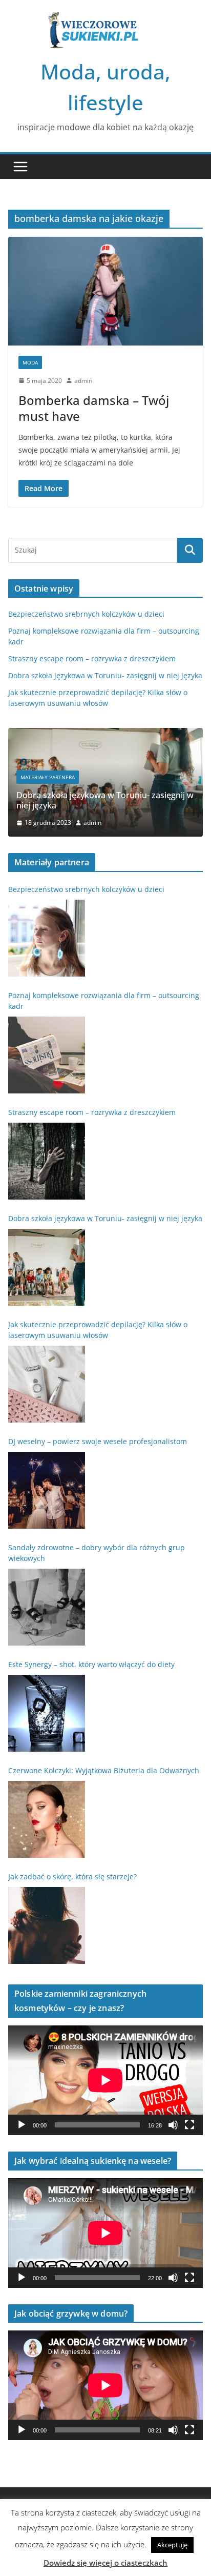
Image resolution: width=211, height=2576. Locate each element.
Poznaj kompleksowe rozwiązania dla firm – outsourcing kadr (104, 1001)
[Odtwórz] (22, 2125)
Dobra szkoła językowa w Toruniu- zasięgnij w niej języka (105, 675)
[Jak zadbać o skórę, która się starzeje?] (47, 1925)
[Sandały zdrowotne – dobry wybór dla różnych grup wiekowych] (47, 1607)
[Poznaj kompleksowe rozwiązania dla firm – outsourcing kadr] (47, 1055)
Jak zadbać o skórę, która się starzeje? (72, 1877)
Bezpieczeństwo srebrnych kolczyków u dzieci (86, 614)
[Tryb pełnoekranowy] (189, 2125)
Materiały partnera (48, 777)
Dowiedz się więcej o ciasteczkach (105, 2563)
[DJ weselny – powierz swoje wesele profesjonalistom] (47, 1490)
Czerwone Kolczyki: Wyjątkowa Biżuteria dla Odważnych (104, 1770)
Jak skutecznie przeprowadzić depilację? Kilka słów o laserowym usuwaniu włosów (98, 1330)
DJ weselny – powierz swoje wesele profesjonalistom (98, 1441)
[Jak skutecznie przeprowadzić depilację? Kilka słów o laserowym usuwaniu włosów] (47, 1384)
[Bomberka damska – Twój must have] (105, 291)
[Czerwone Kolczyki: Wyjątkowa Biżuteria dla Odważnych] (47, 1819)
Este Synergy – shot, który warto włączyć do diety (91, 1664)
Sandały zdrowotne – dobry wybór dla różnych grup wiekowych (97, 1553)
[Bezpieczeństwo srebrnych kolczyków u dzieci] (47, 938)
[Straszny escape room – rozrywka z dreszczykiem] (47, 1161)
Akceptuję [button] (172, 2545)
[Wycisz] (173, 2125)
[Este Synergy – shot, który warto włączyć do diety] (47, 1713)
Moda (30, 362)
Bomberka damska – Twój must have (94, 408)
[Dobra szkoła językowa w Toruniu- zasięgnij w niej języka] (105, 734)
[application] (105, 2080)
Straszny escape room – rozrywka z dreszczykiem (92, 658)
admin (83, 381)
